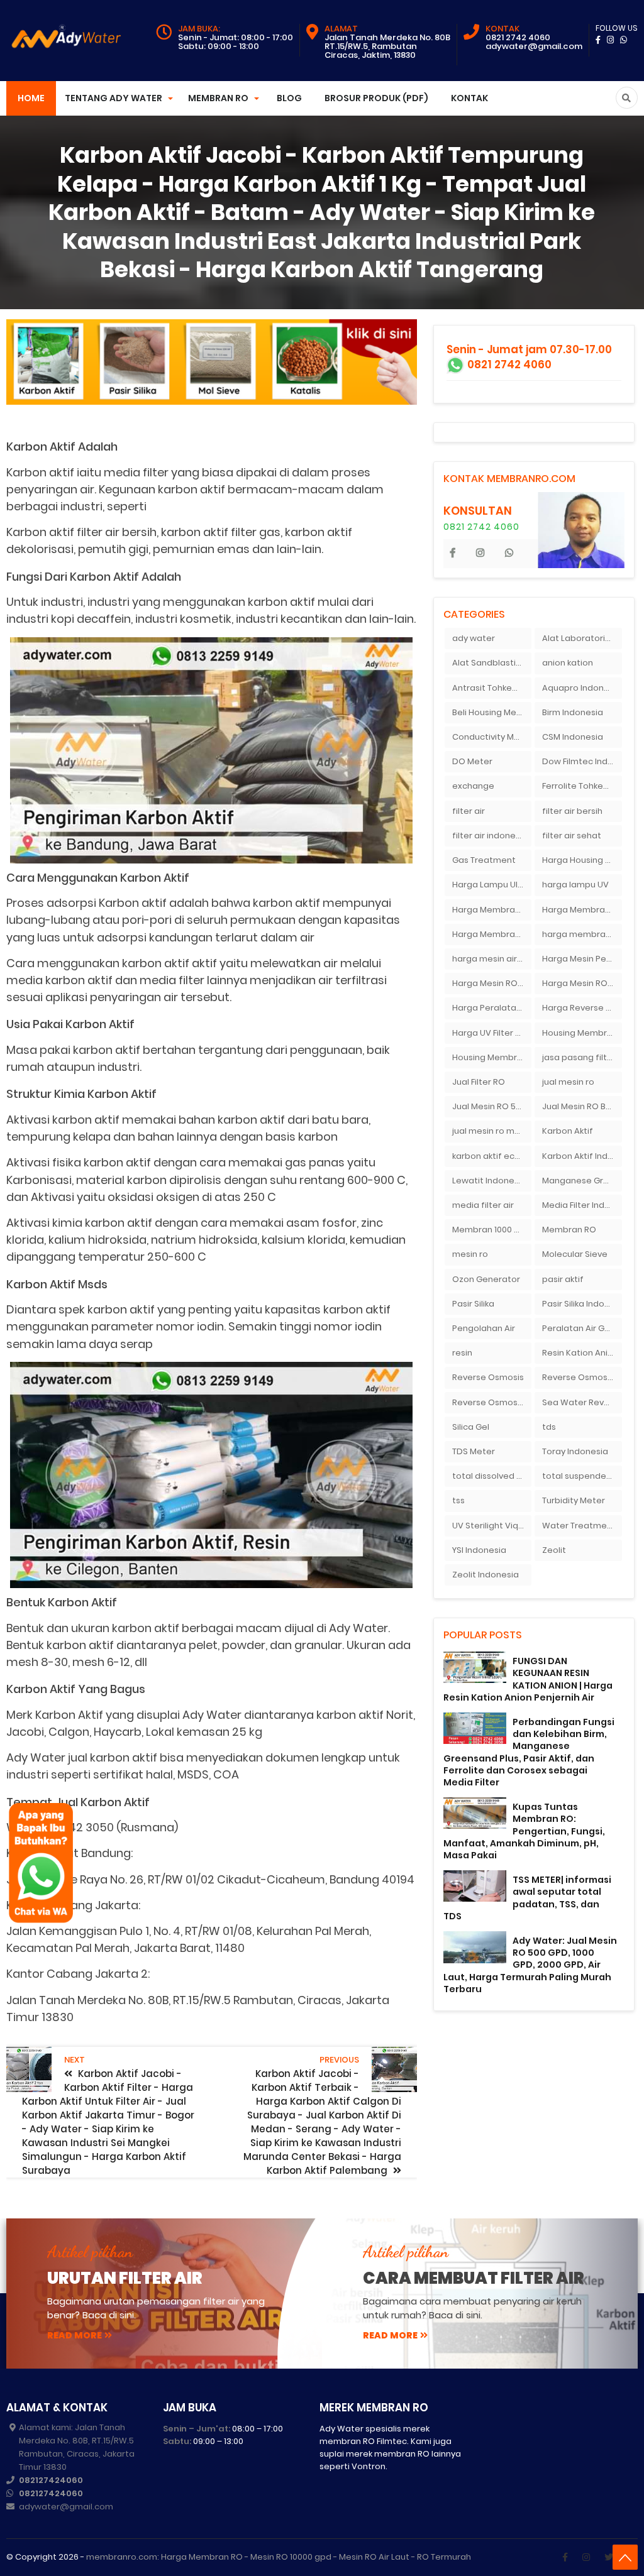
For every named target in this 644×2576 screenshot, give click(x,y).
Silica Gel (471, 1427)
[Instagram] (586, 2557)
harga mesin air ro (490, 959)
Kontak (469, 98)
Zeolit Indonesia (486, 1575)
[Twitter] (609, 2557)
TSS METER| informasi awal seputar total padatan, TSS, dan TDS (527, 1898)
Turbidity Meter (574, 1500)
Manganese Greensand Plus (582, 1181)
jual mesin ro (568, 1082)
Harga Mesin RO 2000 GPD (492, 983)
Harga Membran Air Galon (492, 910)
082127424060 (51, 2480)
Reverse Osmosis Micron (582, 1377)
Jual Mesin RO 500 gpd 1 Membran (492, 1106)
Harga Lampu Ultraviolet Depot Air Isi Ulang (492, 885)
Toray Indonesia (575, 1451)
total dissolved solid (492, 1476)
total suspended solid (582, 1476)
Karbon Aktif (568, 1131)
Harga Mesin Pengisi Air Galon (582, 959)
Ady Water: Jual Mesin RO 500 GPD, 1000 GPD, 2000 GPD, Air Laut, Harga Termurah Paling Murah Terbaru (530, 1965)
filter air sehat (572, 836)
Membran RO (569, 1230)
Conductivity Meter (492, 737)
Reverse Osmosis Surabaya (492, 1402)
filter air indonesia (490, 836)
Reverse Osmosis (488, 1377)
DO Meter (472, 761)
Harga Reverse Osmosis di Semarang (582, 1008)
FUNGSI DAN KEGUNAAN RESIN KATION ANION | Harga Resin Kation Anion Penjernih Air (528, 1679)
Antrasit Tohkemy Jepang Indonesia (492, 688)
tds (549, 1427)
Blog (289, 98)
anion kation (568, 663)
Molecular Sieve (575, 1254)
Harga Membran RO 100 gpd (492, 934)
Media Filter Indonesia (582, 1205)
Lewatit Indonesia (489, 1181)
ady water (474, 638)
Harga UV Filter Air (489, 1033)
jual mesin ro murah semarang (492, 1131)
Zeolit (554, 1550)
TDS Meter (474, 1451)
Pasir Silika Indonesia (582, 1304)
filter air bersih (572, 811)
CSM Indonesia (573, 737)
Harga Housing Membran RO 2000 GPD (582, 860)
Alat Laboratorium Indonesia (582, 638)
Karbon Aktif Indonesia (582, 1156)
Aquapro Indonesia (582, 688)
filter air (469, 811)
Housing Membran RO (492, 1057)
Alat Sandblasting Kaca (492, 663)
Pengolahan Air (484, 1328)
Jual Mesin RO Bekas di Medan (582, 1106)
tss (458, 1500)
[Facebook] (565, 2557)
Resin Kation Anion (580, 1353)
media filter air (483, 1205)
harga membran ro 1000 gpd (582, 934)
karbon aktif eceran (492, 1156)
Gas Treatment (484, 860)
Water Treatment (579, 1526)
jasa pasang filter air (582, 1057)
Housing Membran (580, 1033)
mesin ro (470, 1254)
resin (462, 1353)
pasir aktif (563, 1279)
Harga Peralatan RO (492, 1008)
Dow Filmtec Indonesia (582, 761)
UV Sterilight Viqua (491, 1526)
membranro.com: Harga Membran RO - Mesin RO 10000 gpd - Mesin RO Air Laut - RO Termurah (279, 2557)
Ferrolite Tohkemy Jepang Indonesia (582, 786)
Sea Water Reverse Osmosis (582, 1402)
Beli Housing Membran (492, 712)
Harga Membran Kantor (582, 910)
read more (75, 2335)
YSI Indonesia (479, 1550)
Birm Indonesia (573, 712)
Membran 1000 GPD (492, 1230)
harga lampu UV (575, 885)
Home (31, 98)
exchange (473, 786)
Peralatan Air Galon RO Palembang (582, 1328)
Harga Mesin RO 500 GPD (582, 983)
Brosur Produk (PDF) (376, 98)
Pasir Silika (473, 1304)
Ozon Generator (486, 1279)
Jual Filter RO (479, 1082)
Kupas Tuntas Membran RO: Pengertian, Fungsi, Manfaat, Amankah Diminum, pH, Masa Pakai (524, 1831)
